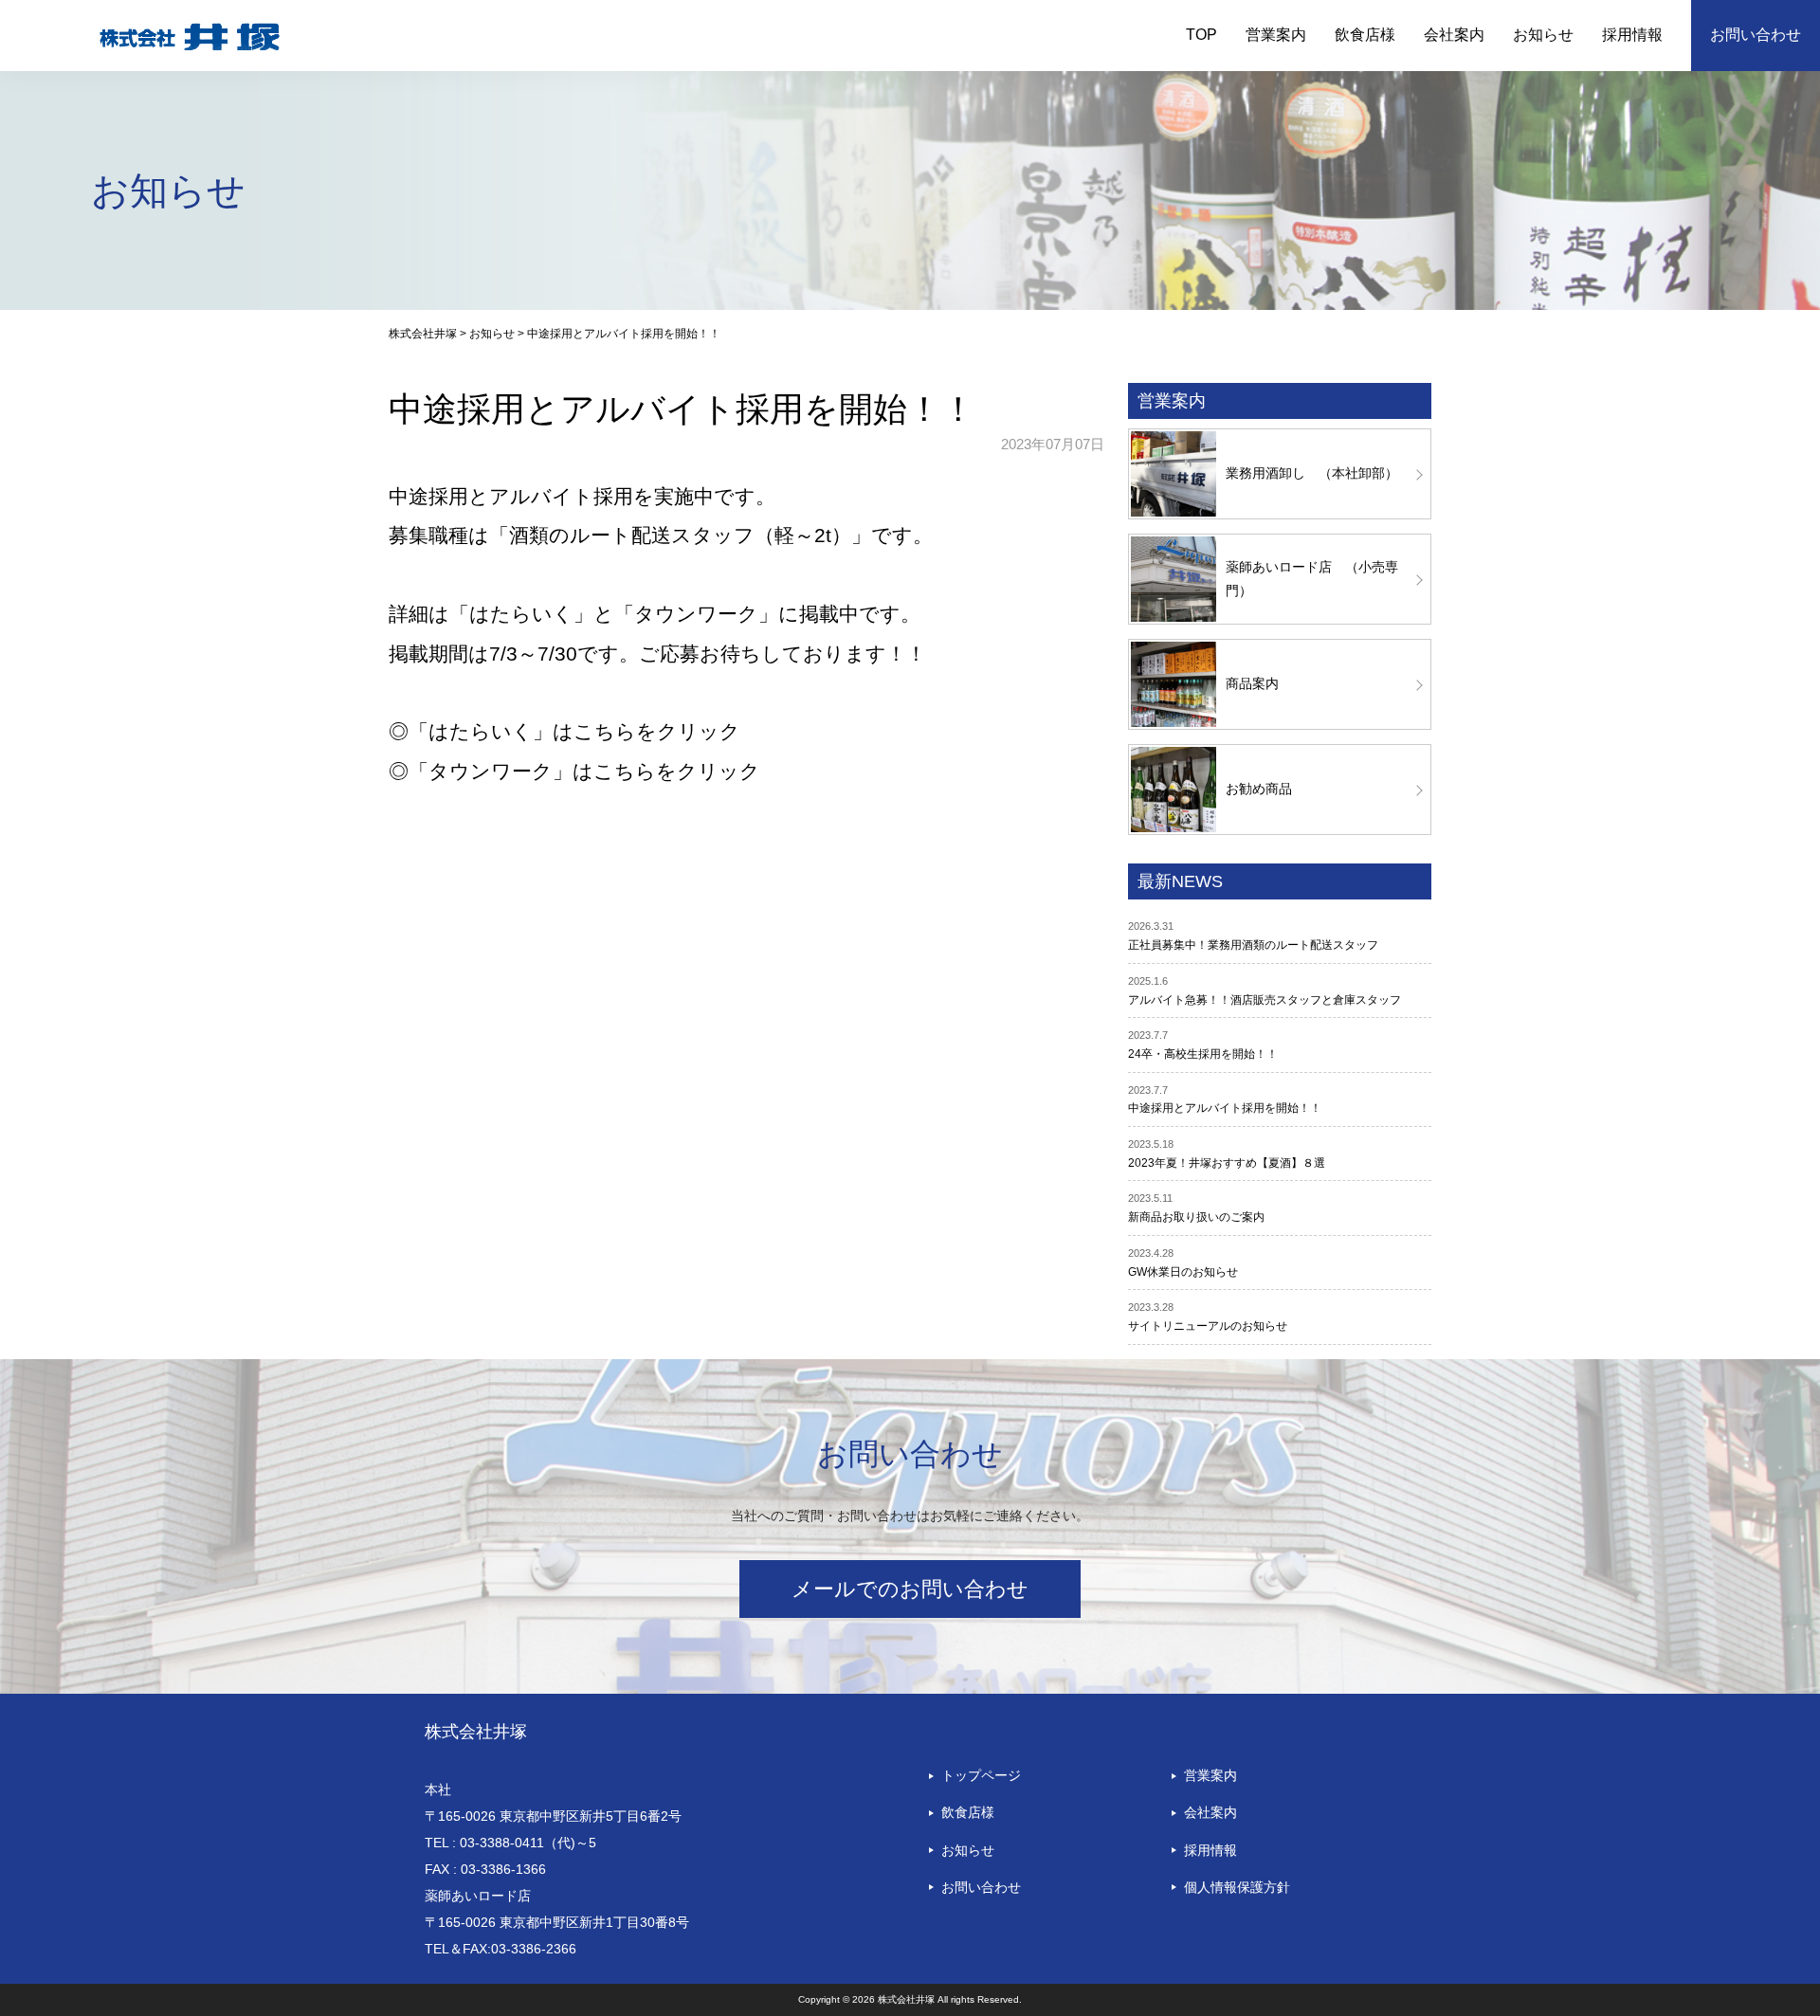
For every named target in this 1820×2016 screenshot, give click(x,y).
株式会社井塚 (476, 1732)
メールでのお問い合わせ (910, 1589)
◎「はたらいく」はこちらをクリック (564, 731)
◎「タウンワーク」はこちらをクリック (574, 771)
